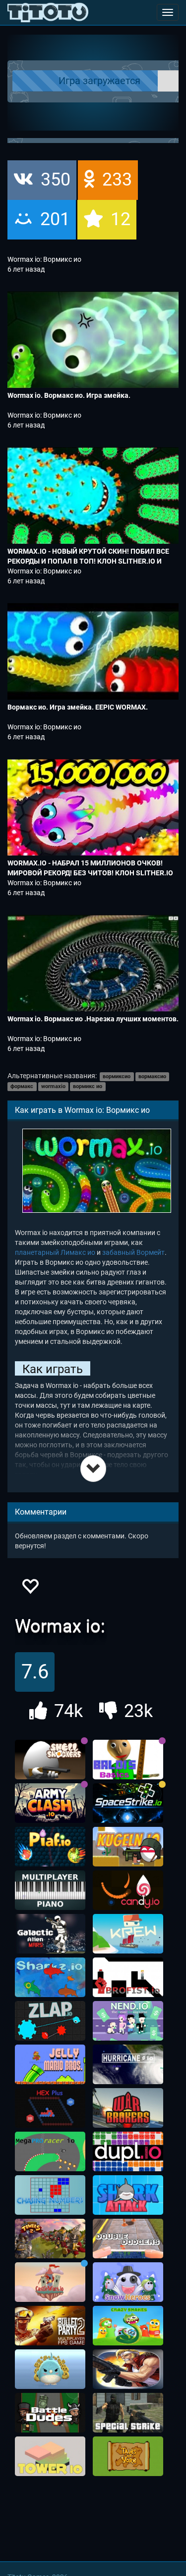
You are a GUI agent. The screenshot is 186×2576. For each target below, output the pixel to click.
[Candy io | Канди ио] (128, 1890)
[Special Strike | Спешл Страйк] (128, 2413)
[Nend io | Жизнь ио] (128, 2021)
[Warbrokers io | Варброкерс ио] (128, 2108)
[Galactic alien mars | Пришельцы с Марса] (50, 1934)
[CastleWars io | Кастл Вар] (50, 2282)
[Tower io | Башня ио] (50, 2456)
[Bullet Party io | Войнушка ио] (50, 2326)
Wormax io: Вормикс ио (44, 259)
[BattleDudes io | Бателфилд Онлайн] (50, 2413)
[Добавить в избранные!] (30, 1589)
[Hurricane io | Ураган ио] (128, 2064)
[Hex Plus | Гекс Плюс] (50, 2108)
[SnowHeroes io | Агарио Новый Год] (128, 2282)
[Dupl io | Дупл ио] (128, 2151)
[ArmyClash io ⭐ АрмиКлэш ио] (50, 1803)
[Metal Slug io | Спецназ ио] (128, 2369)
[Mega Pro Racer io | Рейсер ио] (50, 2151)
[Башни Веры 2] (50, 2239)
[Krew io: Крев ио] (128, 1934)
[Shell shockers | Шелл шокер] (50, 1760)
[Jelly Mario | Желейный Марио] (50, 2064)
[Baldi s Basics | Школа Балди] (128, 1760)
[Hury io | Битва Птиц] (50, 2369)
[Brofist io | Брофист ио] (128, 1977)
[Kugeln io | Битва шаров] (128, 1847)
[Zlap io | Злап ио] (50, 2021)
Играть (103, 81)
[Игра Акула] (128, 2195)
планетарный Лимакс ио (55, 1252)
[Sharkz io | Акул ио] (50, 1977)
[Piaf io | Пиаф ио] (50, 1847)
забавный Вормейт (133, 1252)
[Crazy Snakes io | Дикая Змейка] (128, 2326)
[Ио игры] (48, 12)
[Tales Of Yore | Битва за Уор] (128, 2456)
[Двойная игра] (128, 2239)
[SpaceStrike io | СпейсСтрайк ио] (128, 1803)
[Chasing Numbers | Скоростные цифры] (50, 2195)
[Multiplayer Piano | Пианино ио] (50, 1890)
